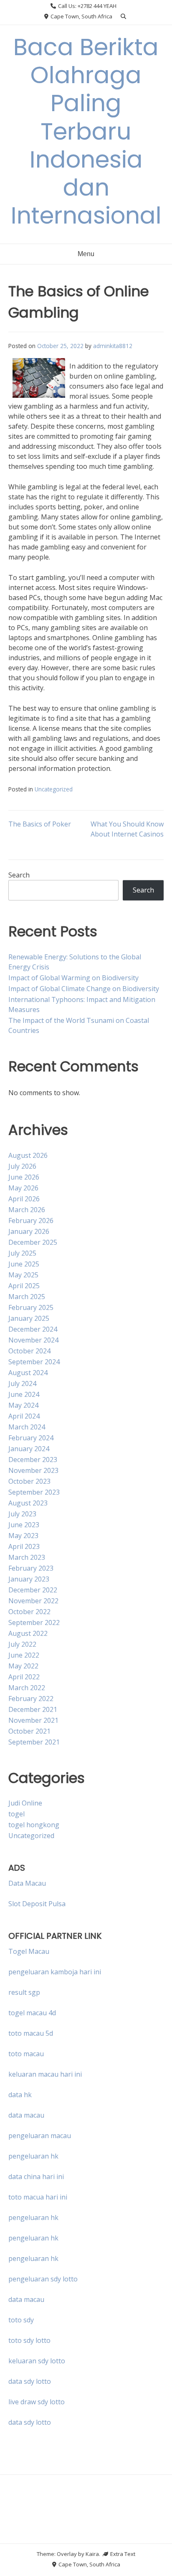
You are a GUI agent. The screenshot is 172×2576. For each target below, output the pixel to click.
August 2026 (28, 1155)
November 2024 (33, 1340)
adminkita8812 (113, 346)
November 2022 (33, 1601)
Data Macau (27, 1883)
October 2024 (29, 1351)
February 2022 (31, 1699)
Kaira (92, 2554)
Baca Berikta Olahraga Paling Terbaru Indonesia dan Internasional (86, 131)
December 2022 (33, 1590)
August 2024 (28, 1373)
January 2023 (29, 1579)
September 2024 (34, 1362)
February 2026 (31, 1221)
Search (19, 875)
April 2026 (24, 1199)
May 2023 (23, 1536)
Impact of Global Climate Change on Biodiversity (84, 989)
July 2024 (22, 1383)
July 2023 (22, 1514)
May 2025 (23, 1275)
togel (16, 1814)
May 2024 (23, 1405)
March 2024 (27, 1427)
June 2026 (24, 1177)
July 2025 (22, 1253)
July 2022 (22, 1644)
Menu (86, 254)
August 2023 (28, 1503)
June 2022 (24, 1655)
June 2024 (24, 1394)
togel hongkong (34, 1825)
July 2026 (22, 1166)
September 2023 (34, 1492)
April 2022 (24, 1677)
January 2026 (29, 1231)
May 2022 (23, 1666)
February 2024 (31, 1438)
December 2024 (33, 1329)
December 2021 (33, 1709)
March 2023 (27, 1557)
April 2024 (24, 1416)
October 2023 (29, 1481)
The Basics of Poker (40, 824)
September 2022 (34, 1622)
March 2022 (27, 1688)
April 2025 (24, 1286)
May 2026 (23, 1188)
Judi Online (25, 1803)
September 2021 (34, 1742)
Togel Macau (29, 1951)
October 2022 (29, 1612)
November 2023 (33, 1470)
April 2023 (24, 1546)
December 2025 (33, 1242)
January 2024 (29, 1449)
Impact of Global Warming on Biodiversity (73, 978)
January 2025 (29, 1318)
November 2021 (33, 1720)
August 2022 (28, 1633)
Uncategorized (54, 789)
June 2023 (24, 1525)
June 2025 (24, 1264)
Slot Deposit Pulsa (37, 1904)
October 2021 (29, 1731)
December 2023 (33, 1460)
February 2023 (31, 1568)
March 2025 (27, 1297)
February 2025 (31, 1307)
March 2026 (27, 1210)
